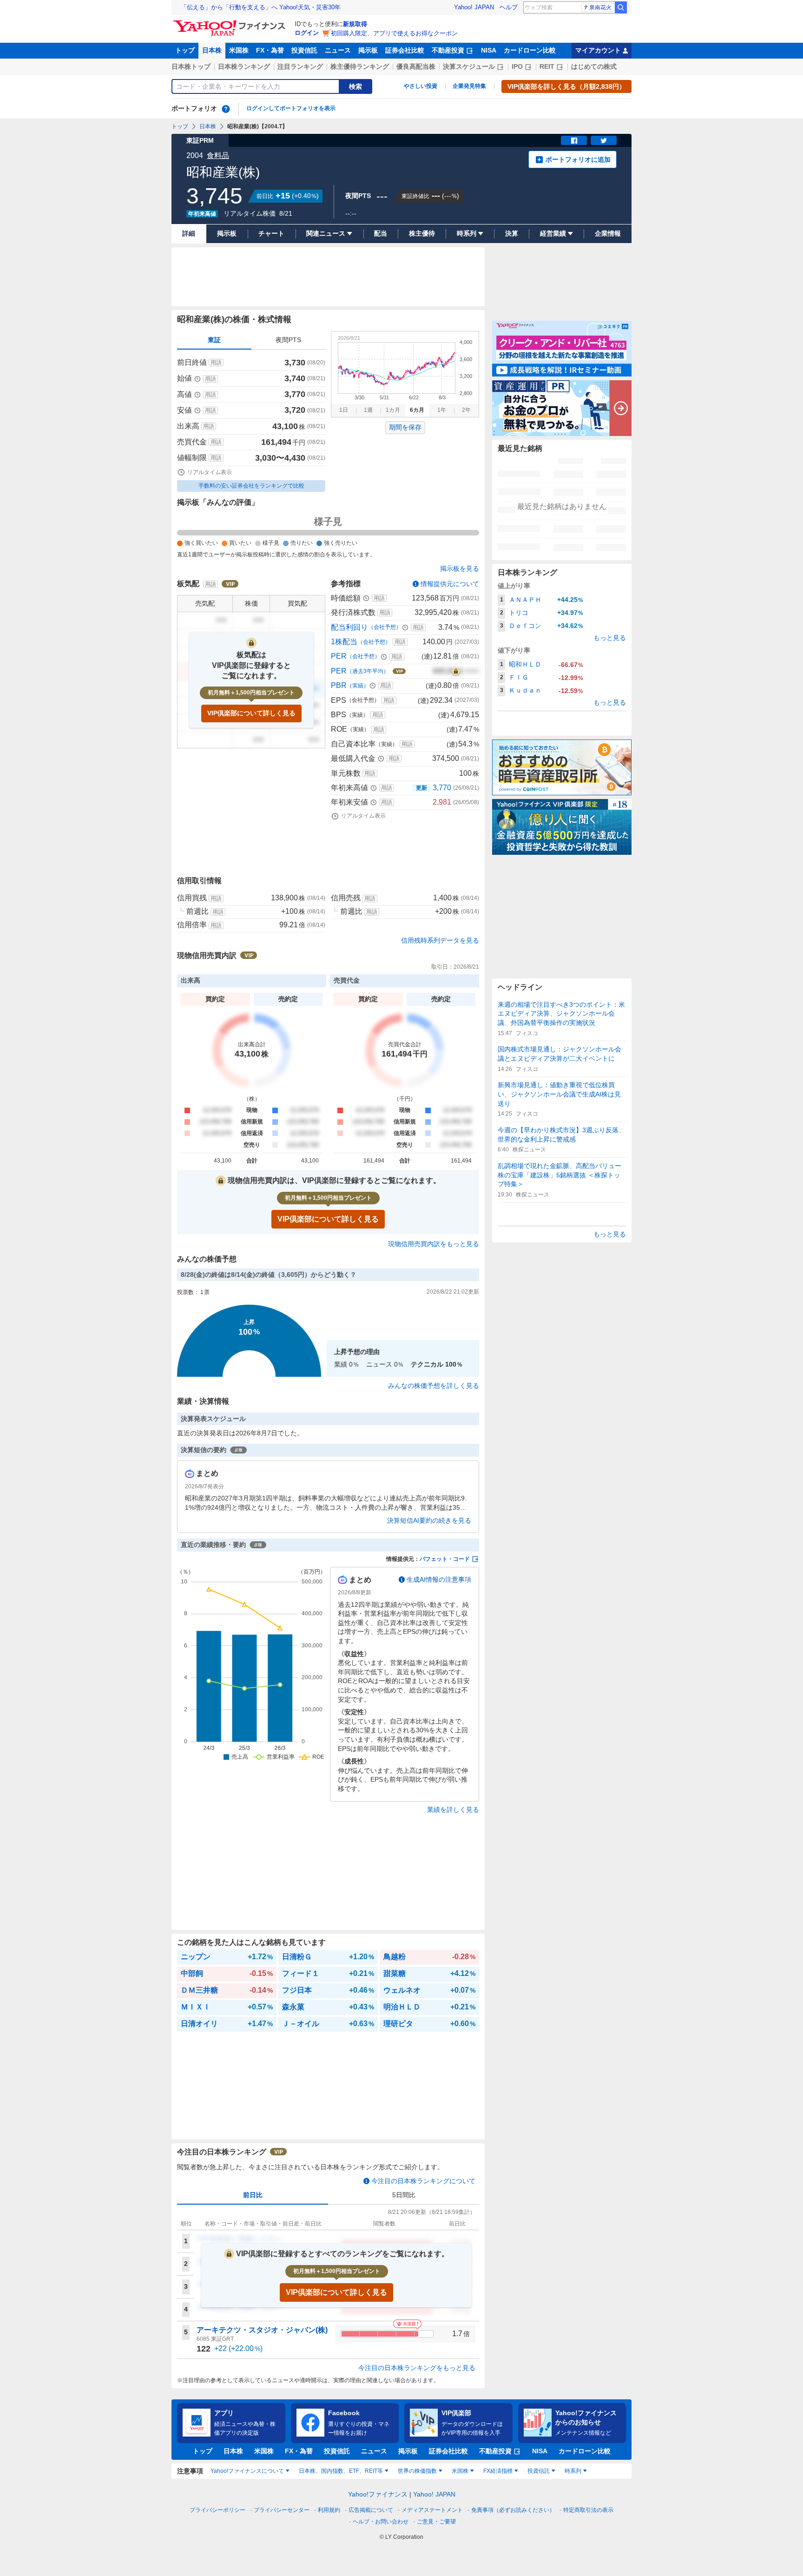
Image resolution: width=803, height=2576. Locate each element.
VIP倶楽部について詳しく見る (251, 713)
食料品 (218, 155)
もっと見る (610, 638)
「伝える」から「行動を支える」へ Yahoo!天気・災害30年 (261, 7)
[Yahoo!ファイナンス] (231, 23)
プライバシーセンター (282, 2510)
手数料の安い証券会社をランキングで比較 (251, 486)
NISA (489, 50)
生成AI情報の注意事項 (439, 1579)
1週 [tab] (368, 410)
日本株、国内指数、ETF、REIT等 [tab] (341, 2471)
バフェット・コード (445, 1559)
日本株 (212, 50)
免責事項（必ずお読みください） (513, 2510)
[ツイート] (604, 140)
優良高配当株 (416, 66)
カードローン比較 (530, 50)
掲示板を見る (460, 568)
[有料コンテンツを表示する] (456, 671)
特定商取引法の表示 (588, 2510)
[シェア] (574, 140)
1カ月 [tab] (393, 410)
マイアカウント (598, 50)
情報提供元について (450, 584)
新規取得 (355, 24)
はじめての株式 (594, 66)
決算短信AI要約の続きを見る (429, 1520)
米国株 (239, 50)
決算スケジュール (469, 66)
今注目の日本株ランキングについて (423, 2181)
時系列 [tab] (573, 2471)
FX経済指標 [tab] (498, 2471)
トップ (185, 50)
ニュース (338, 50)
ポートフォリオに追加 (578, 159)
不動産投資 (448, 50)
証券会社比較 (405, 50)
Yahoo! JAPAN (474, 7)
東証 (214, 340)
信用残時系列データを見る (440, 940)
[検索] (621, 7)
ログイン (307, 33)
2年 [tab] (466, 410)
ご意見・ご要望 (436, 2522)
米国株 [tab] (460, 2471)
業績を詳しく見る (453, 1810)
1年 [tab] (442, 410)
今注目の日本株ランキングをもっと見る (417, 2368)
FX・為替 (270, 50)
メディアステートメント (432, 2510)
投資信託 (304, 50)
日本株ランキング (244, 66)
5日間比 (404, 2195)
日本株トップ (191, 66)
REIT (547, 66)
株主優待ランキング (360, 66)
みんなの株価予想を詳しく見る (434, 1386)
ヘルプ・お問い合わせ (381, 2522)
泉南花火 (600, 7)
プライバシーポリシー (217, 2510)
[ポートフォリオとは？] (226, 109)
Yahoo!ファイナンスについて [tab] (247, 2471)
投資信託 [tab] (539, 2471)
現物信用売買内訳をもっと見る (434, 1244)
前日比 (253, 2195)
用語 (216, 363)
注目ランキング (300, 66)
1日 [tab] (344, 410)
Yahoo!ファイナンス (378, 2494)
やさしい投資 (421, 86)
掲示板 (368, 50)
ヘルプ (509, 7)
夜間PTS (288, 340)
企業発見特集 (469, 86)
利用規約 (329, 2510)
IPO (517, 66)
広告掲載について (371, 2510)
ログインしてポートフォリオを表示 (291, 108)
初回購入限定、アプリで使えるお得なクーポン (394, 33)
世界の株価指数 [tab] (417, 2471)
